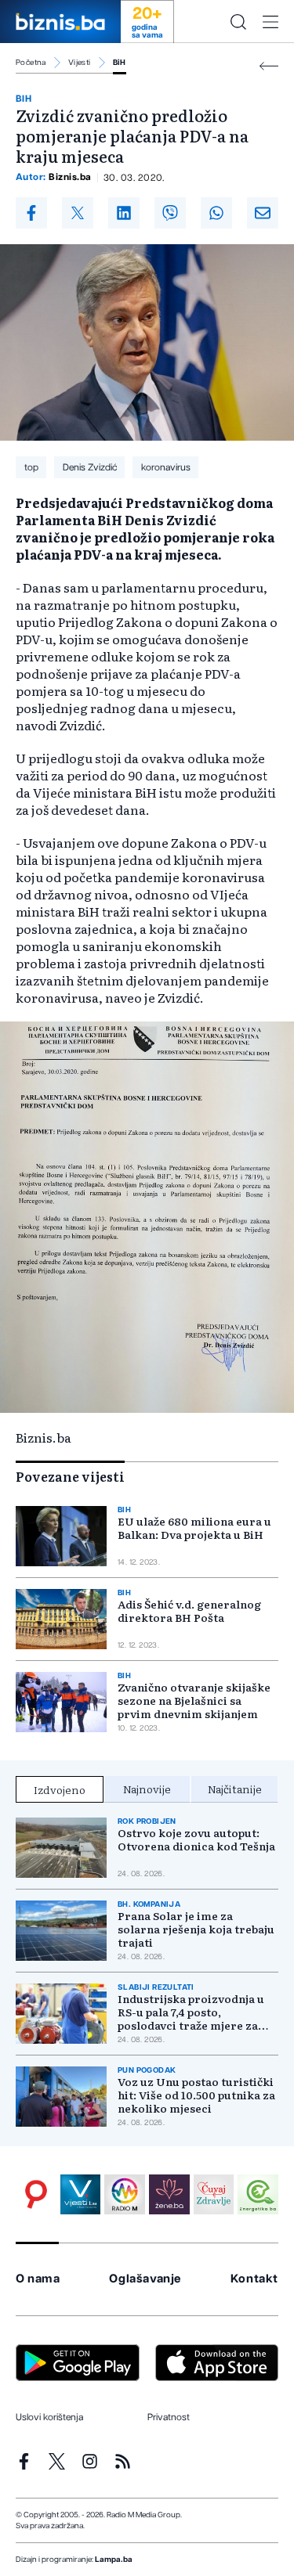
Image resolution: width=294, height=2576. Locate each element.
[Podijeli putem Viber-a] (170, 213)
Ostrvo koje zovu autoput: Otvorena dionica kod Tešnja (196, 1839)
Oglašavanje (145, 2279)
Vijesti (80, 63)
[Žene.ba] (169, 2195)
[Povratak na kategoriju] (269, 66)
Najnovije (147, 1789)
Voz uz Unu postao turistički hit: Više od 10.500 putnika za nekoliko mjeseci (196, 2095)
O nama (38, 2279)
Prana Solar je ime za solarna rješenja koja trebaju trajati (196, 1929)
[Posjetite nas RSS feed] (123, 2461)
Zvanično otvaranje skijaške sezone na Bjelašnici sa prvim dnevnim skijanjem (194, 1701)
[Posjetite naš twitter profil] (57, 2461)
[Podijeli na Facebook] (31, 213)
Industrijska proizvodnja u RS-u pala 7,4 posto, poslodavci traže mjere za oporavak (191, 2012)
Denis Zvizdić (90, 467)
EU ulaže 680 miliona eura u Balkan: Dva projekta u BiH (194, 1528)
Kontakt (254, 2279)
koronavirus (166, 467)
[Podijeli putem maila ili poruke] (263, 213)
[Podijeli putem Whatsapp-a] (216, 213)
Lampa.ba (114, 2560)
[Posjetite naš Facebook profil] (24, 2461)
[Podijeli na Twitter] (78, 213)
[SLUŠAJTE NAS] (125, 2195)
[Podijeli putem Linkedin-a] (124, 213)
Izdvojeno (60, 1789)
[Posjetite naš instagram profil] (90, 2461)
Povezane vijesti (70, 1476)
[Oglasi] (36, 2195)
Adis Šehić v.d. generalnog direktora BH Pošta (189, 1611)
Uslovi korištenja (49, 2417)
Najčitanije (235, 1789)
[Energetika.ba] (258, 2195)
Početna (31, 63)
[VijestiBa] (81, 2195)
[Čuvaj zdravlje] (214, 2195)
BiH (120, 63)
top (31, 467)
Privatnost (169, 2417)
